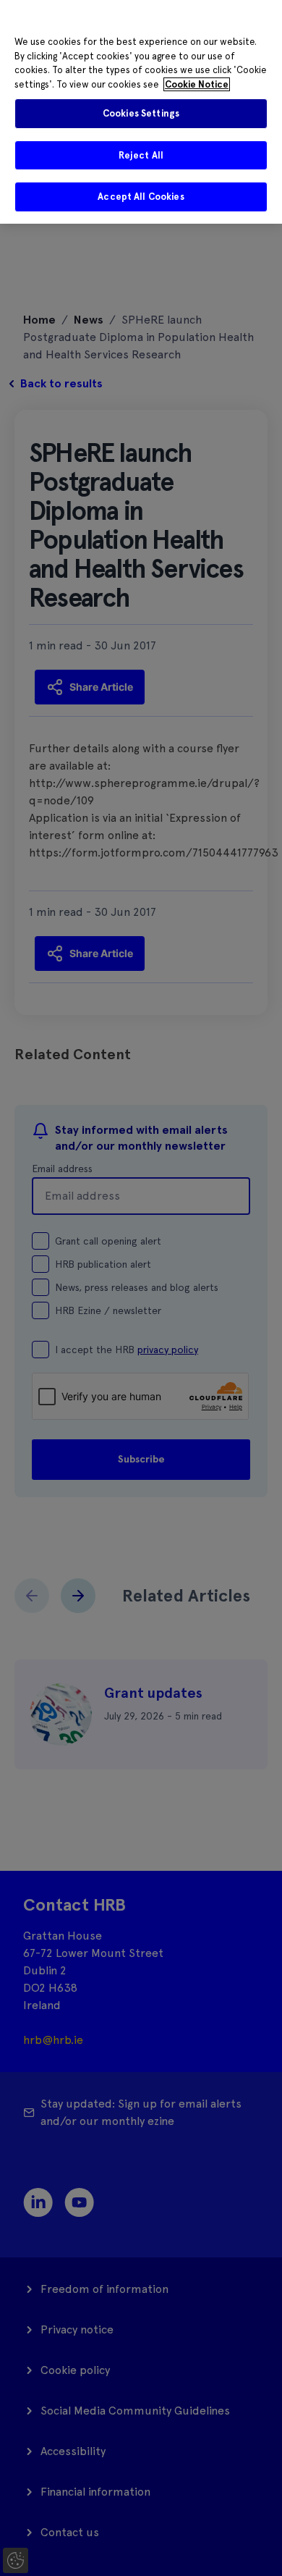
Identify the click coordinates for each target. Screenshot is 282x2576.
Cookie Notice (197, 84)
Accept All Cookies (141, 197)
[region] (141, 112)
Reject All (141, 155)
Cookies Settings (141, 113)
